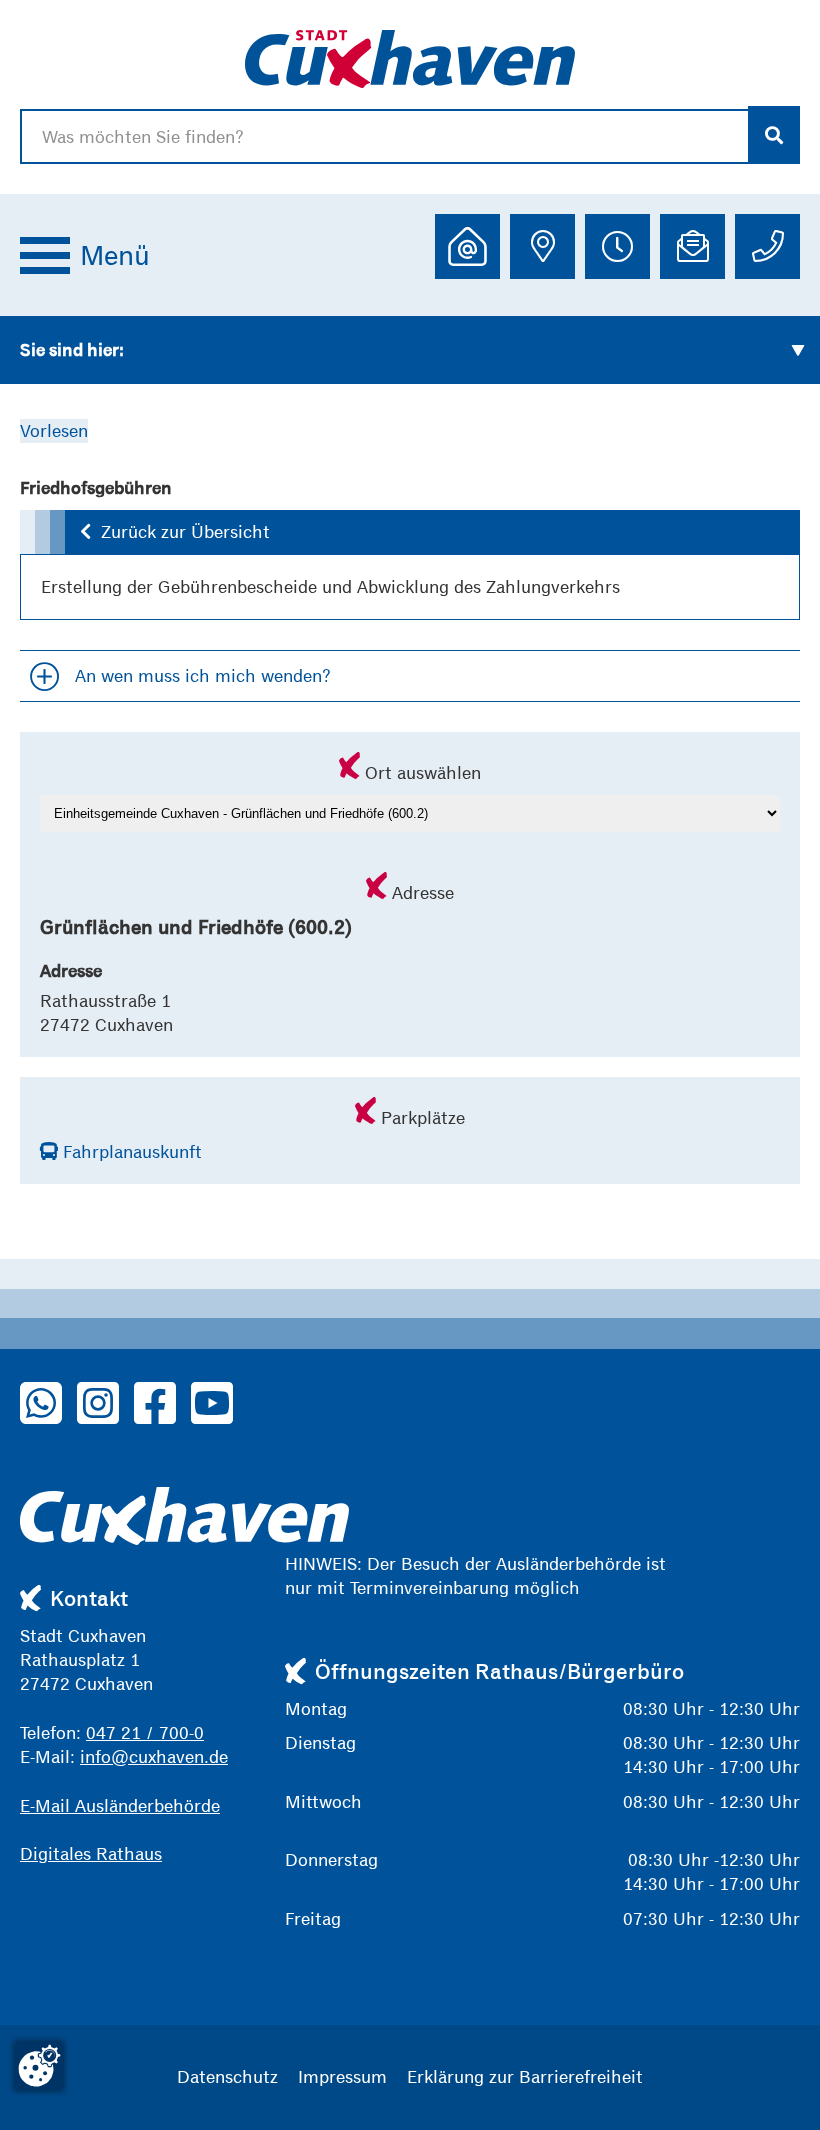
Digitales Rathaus (91, 1853)
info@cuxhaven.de (154, 1756)
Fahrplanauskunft (130, 1151)
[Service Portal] (467, 246)
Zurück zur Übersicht (185, 531)
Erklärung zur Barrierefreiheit (525, 2076)
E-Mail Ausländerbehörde (120, 1805)
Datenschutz (227, 2076)
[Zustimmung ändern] (39, 2066)
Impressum (342, 2076)
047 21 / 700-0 (145, 1732)
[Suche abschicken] (774, 135)
